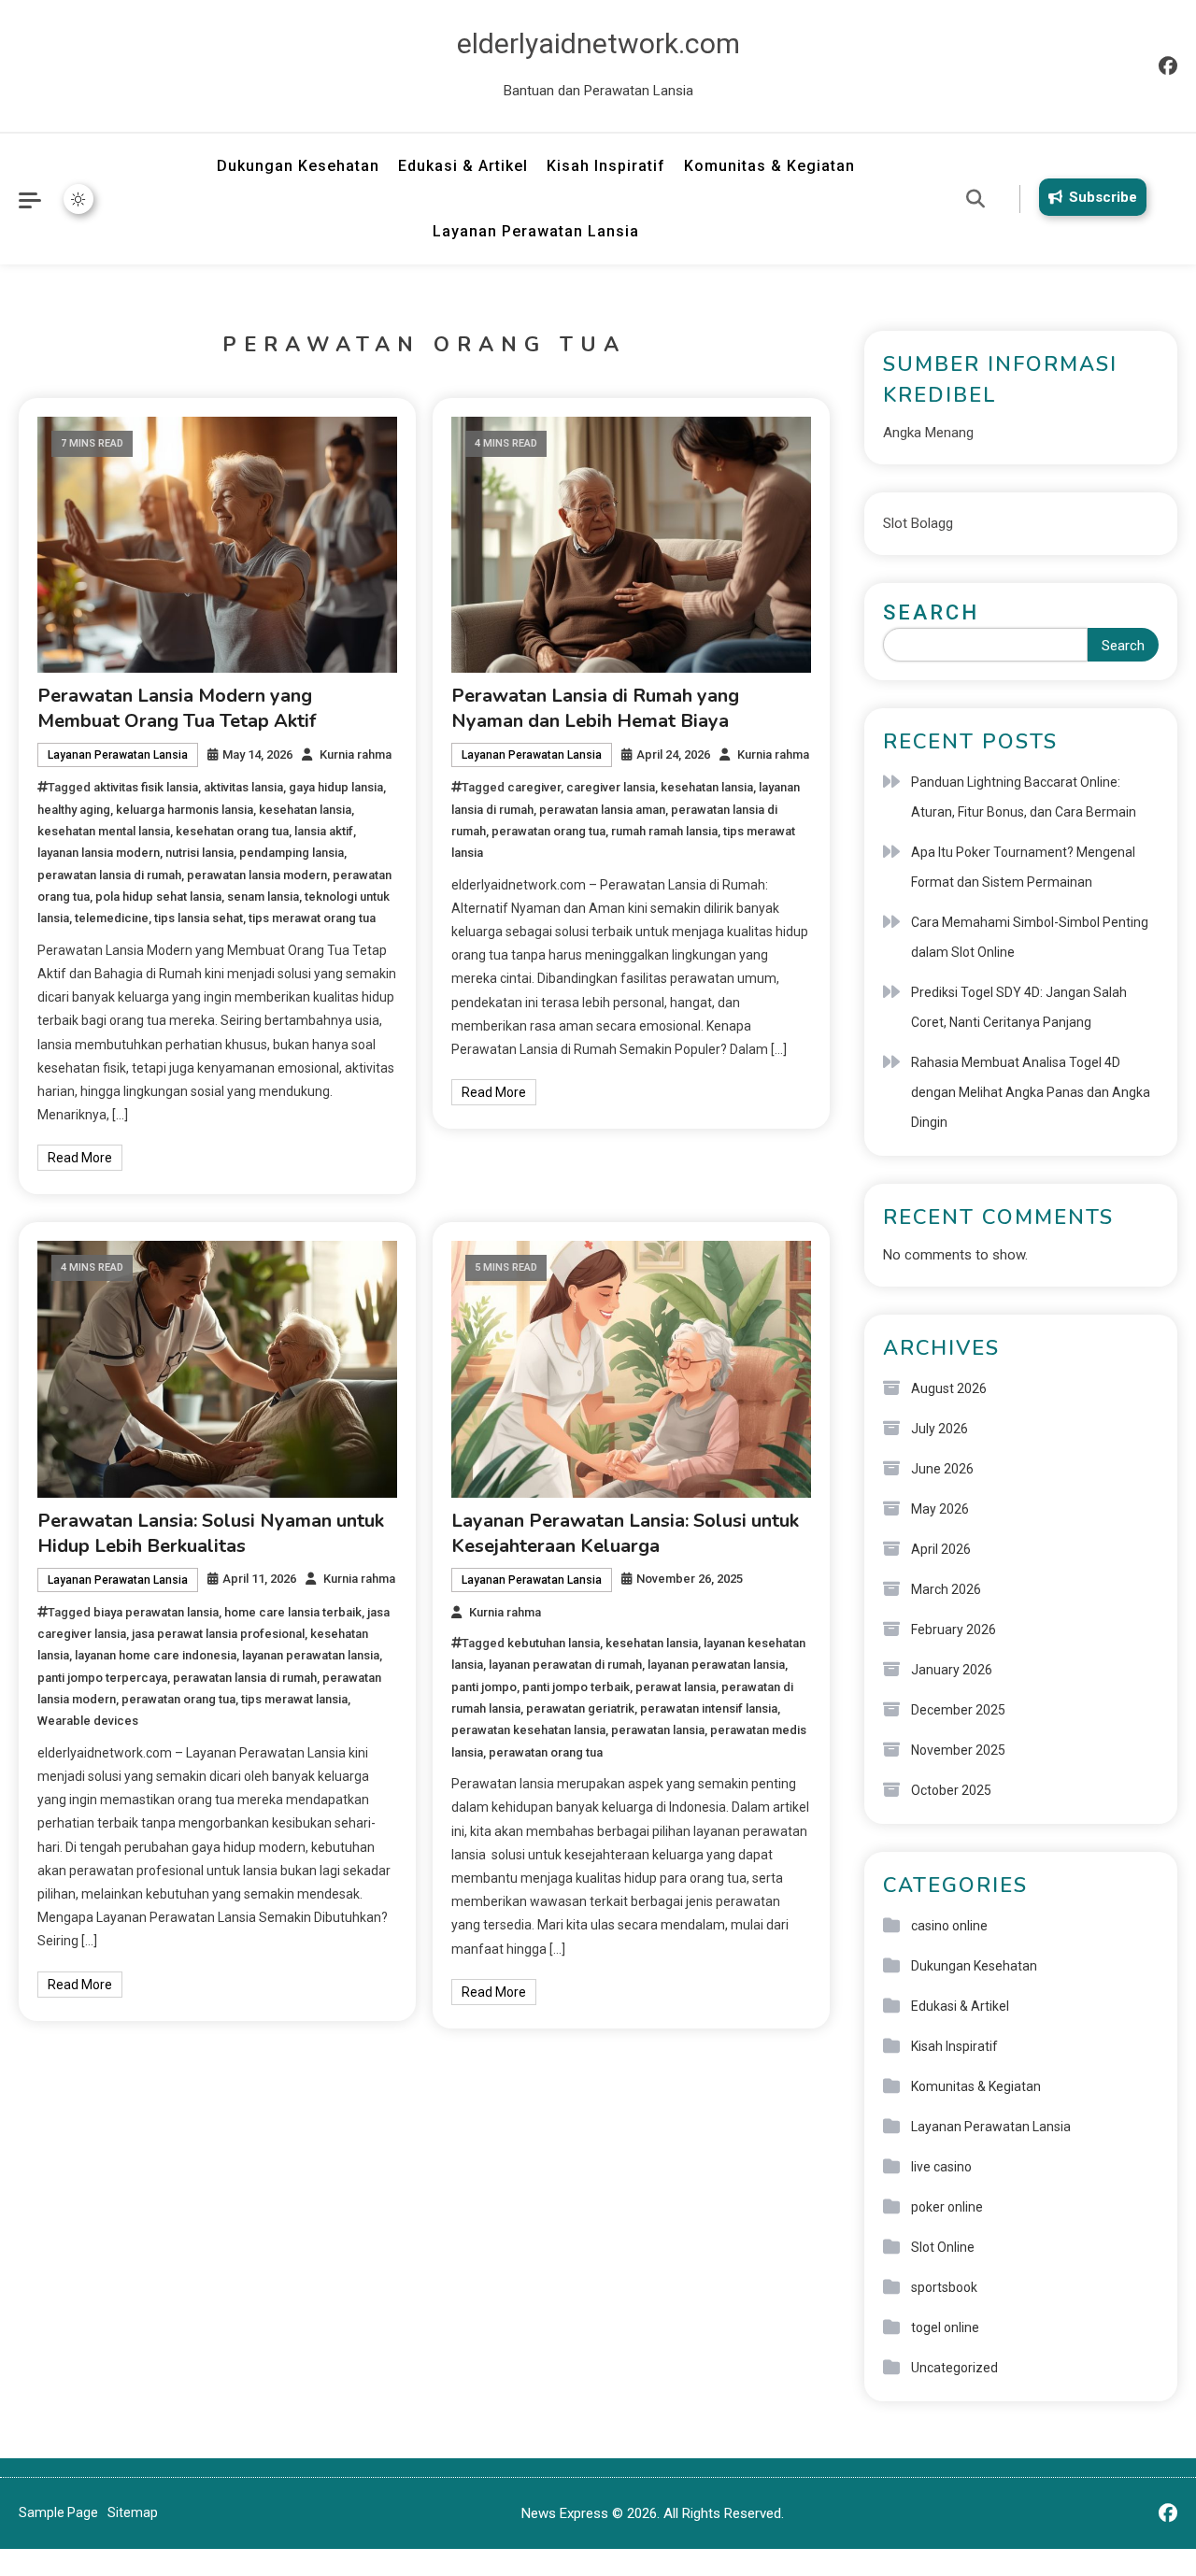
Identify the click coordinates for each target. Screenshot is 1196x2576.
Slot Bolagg (918, 523)
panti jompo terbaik (576, 1687)
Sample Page (58, 2512)
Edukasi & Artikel (463, 166)
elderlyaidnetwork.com (598, 43)
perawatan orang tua (548, 831)
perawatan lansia (658, 1730)
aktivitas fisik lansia (146, 787)
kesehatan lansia (305, 810)
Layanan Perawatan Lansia (536, 231)
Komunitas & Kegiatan (769, 166)
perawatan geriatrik (580, 1708)
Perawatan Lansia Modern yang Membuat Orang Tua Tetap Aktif (177, 708)
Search (931, 612)
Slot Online (943, 2247)
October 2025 (951, 1790)
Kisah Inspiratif (606, 166)
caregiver (534, 787)
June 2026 (942, 1469)
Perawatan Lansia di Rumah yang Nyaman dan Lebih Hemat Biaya (595, 708)
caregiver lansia (611, 787)
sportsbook (944, 2287)
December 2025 (958, 1710)
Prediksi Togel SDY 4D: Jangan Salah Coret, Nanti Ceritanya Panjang (1019, 1007)
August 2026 (949, 1388)
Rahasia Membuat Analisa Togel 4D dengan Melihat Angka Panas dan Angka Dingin (1031, 1092)
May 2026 (940, 1509)
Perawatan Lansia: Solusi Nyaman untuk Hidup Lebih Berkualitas (211, 1533)
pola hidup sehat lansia (158, 897)
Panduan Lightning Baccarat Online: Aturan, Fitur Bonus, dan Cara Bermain (1024, 797)
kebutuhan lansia (554, 1643)
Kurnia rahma (356, 754)
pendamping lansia (292, 853)
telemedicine (112, 918)
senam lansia (263, 897)
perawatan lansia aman (602, 810)
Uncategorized (954, 2368)
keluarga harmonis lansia (185, 810)
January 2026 (952, 1670)
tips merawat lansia (294, 1699)
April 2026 (941, 1549)
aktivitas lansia (243, 787)
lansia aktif (324, 831)
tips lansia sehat (199, 918)
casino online (949, 1926)
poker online (947, 2207)
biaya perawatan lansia (156, 1612)
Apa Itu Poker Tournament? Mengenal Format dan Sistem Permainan (1023, 867)
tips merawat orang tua (312, 918)
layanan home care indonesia (156, 1655)
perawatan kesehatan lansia (528, 1730)
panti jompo (484, 1687)
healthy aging (74, 810)
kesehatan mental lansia (104, 831)
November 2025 (958, 1750)
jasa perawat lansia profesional (218, 1634)
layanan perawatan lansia (311, 1655)
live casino (941, 2167)
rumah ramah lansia (664, 831)
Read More (80, 1158)
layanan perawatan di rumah (565, 1665)
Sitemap (133, 2512)
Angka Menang (928, 433)
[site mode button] (78, 199)
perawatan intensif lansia (709, 1708)
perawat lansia (676, 1687)
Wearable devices (88, 1721)
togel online (945, 2327)
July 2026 (940, 1429)
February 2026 (954, 1630)
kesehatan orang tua (232, 831)
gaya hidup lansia (336, 787)
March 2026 (946, 1589)
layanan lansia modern (99, 853)
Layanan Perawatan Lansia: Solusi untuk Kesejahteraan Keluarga (625, 1533)
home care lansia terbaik (293, 1612)
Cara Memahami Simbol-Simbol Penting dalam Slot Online (1030, 937)
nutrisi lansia (199, 853)
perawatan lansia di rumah (109, 875)
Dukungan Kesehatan (298, 166)
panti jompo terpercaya (102, 1678)
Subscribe (1103, 197)
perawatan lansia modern (257, 875)
